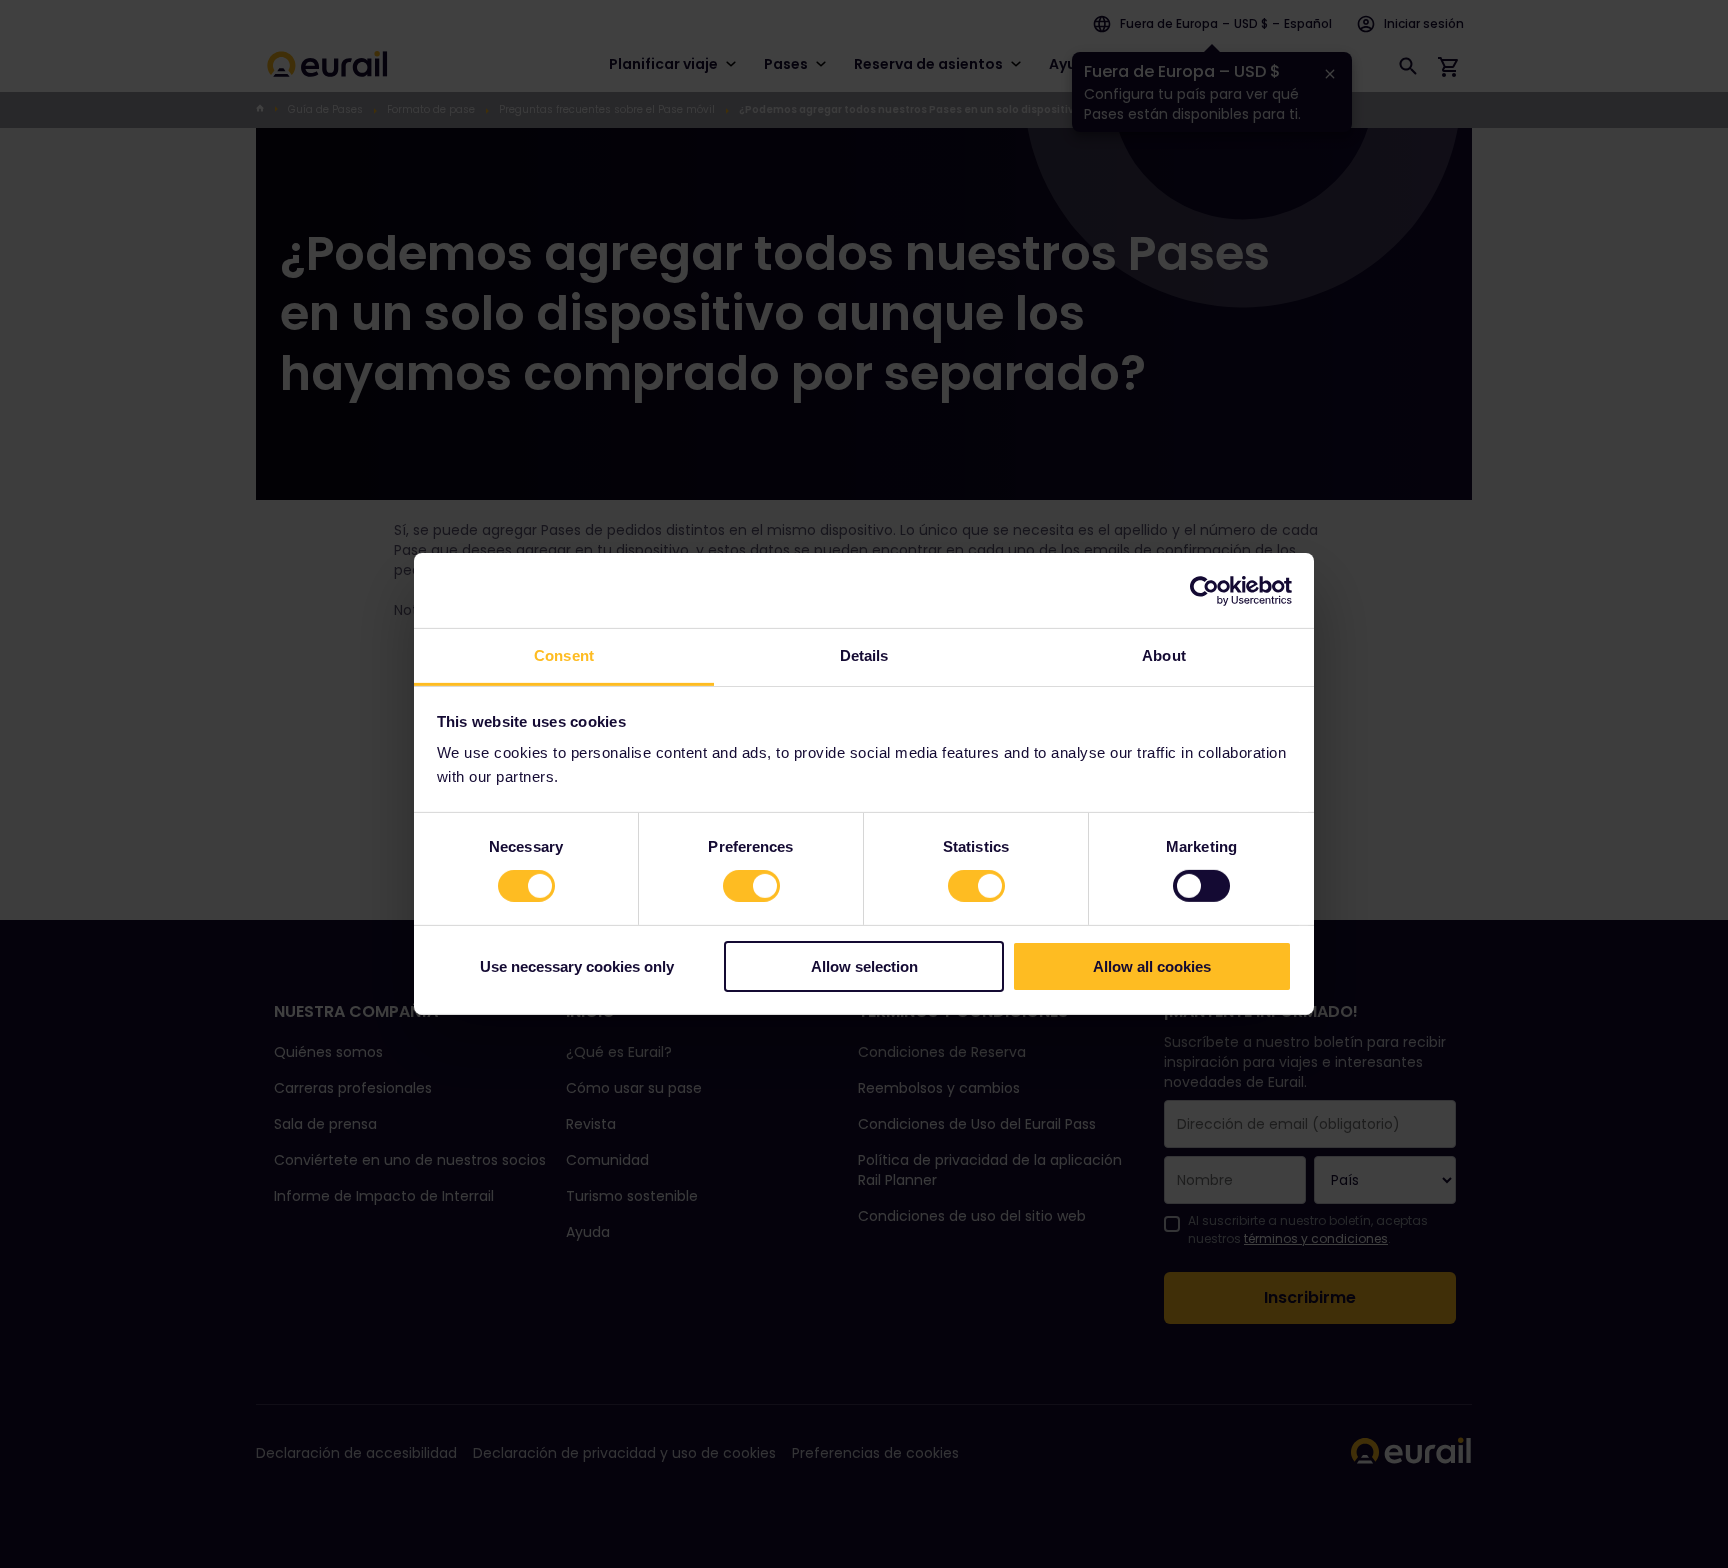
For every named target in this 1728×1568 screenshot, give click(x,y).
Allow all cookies (1152, 966)
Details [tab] (864, 655)
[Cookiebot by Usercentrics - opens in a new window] (1204, 590)
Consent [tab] (564, 655)
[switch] (751, 886)
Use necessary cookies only (577, 966)
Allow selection (864, 966)
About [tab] (1164, 655)
